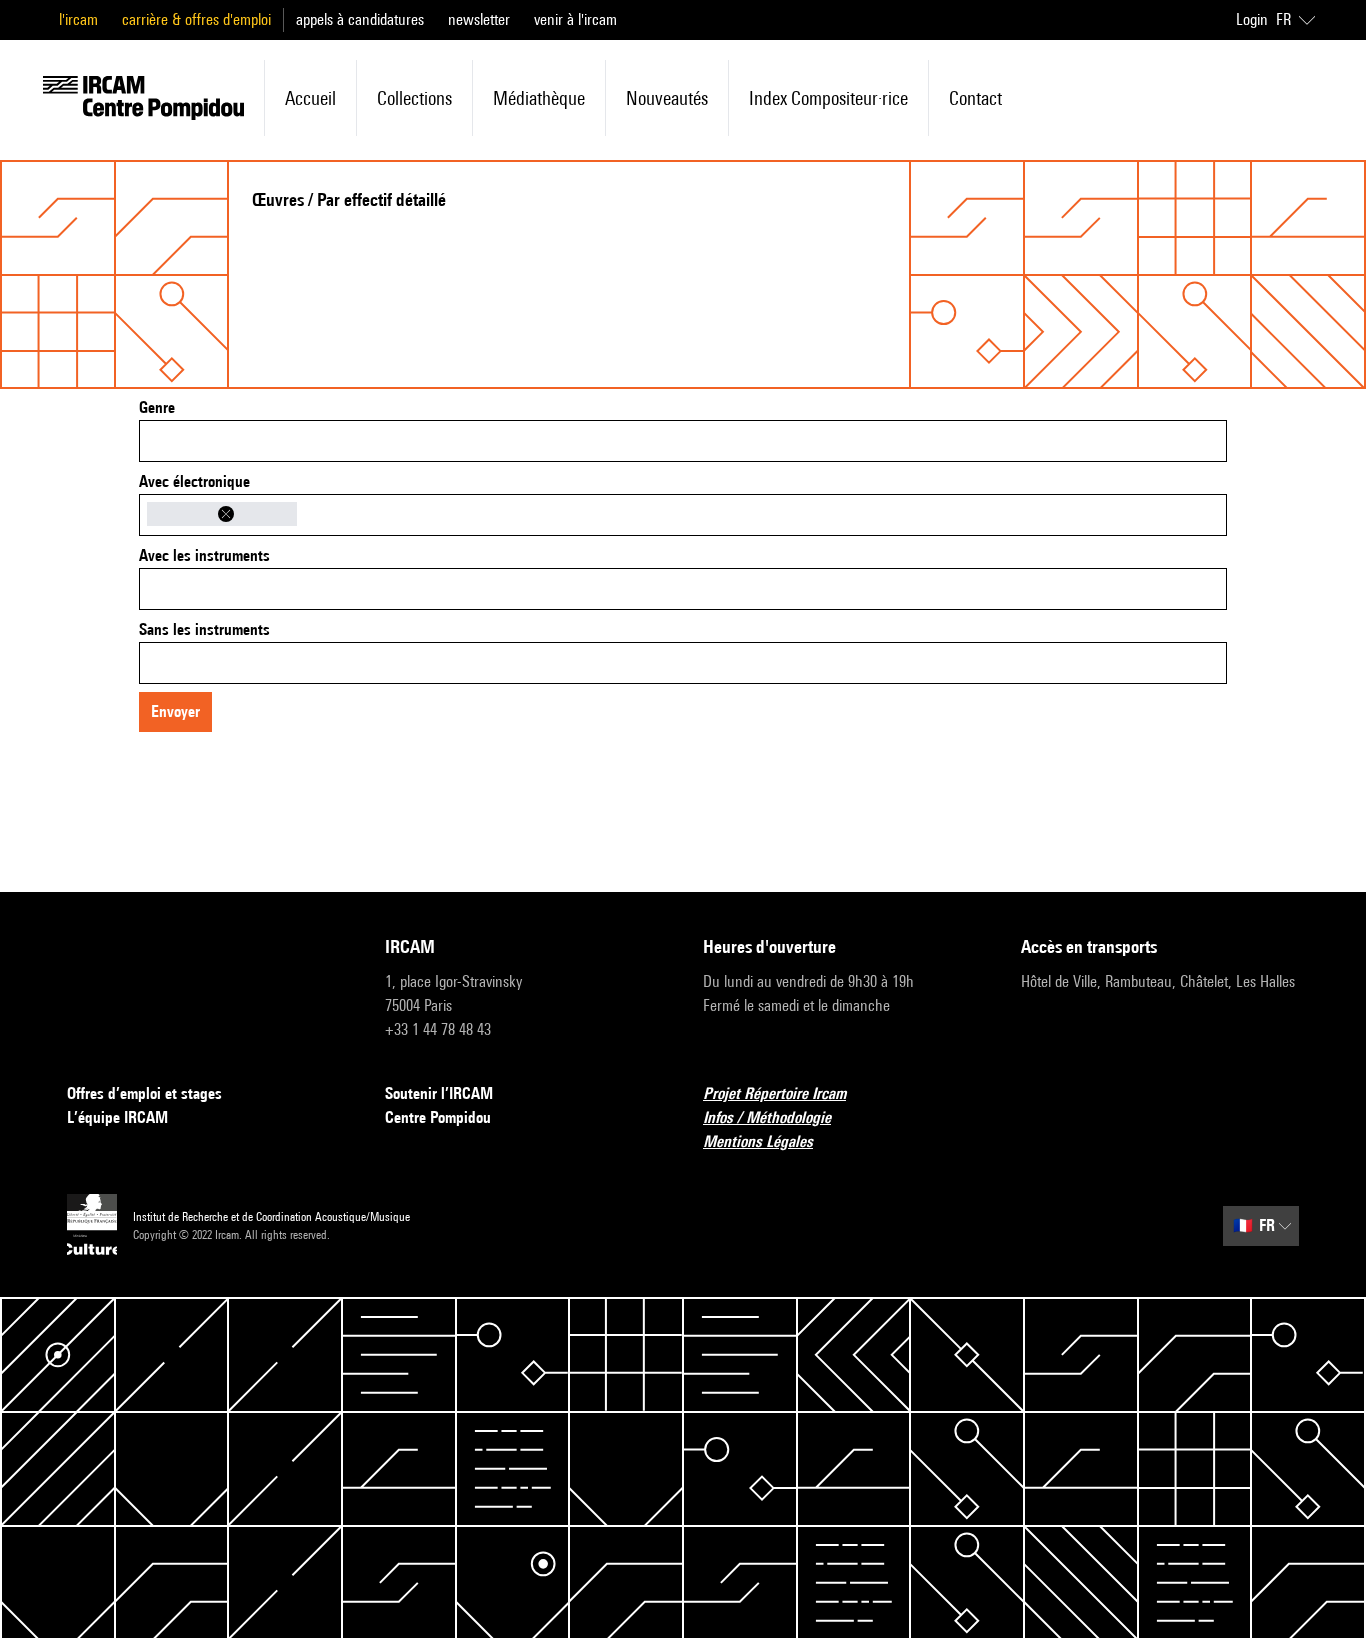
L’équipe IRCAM (117, 1117)
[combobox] (683, 441)
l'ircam (78, 19)
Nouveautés (667, 98)
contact (975, 98)
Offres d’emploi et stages (144, 1093)
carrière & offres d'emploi (196, 19)
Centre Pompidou (438, 1117)
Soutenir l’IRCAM (439, 1093)
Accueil (310, 98)
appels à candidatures (360, 19)
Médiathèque (539, 98)
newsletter (479, 19)
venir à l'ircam (575, 19)
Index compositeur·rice (828, 98)
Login (1252, 19)
